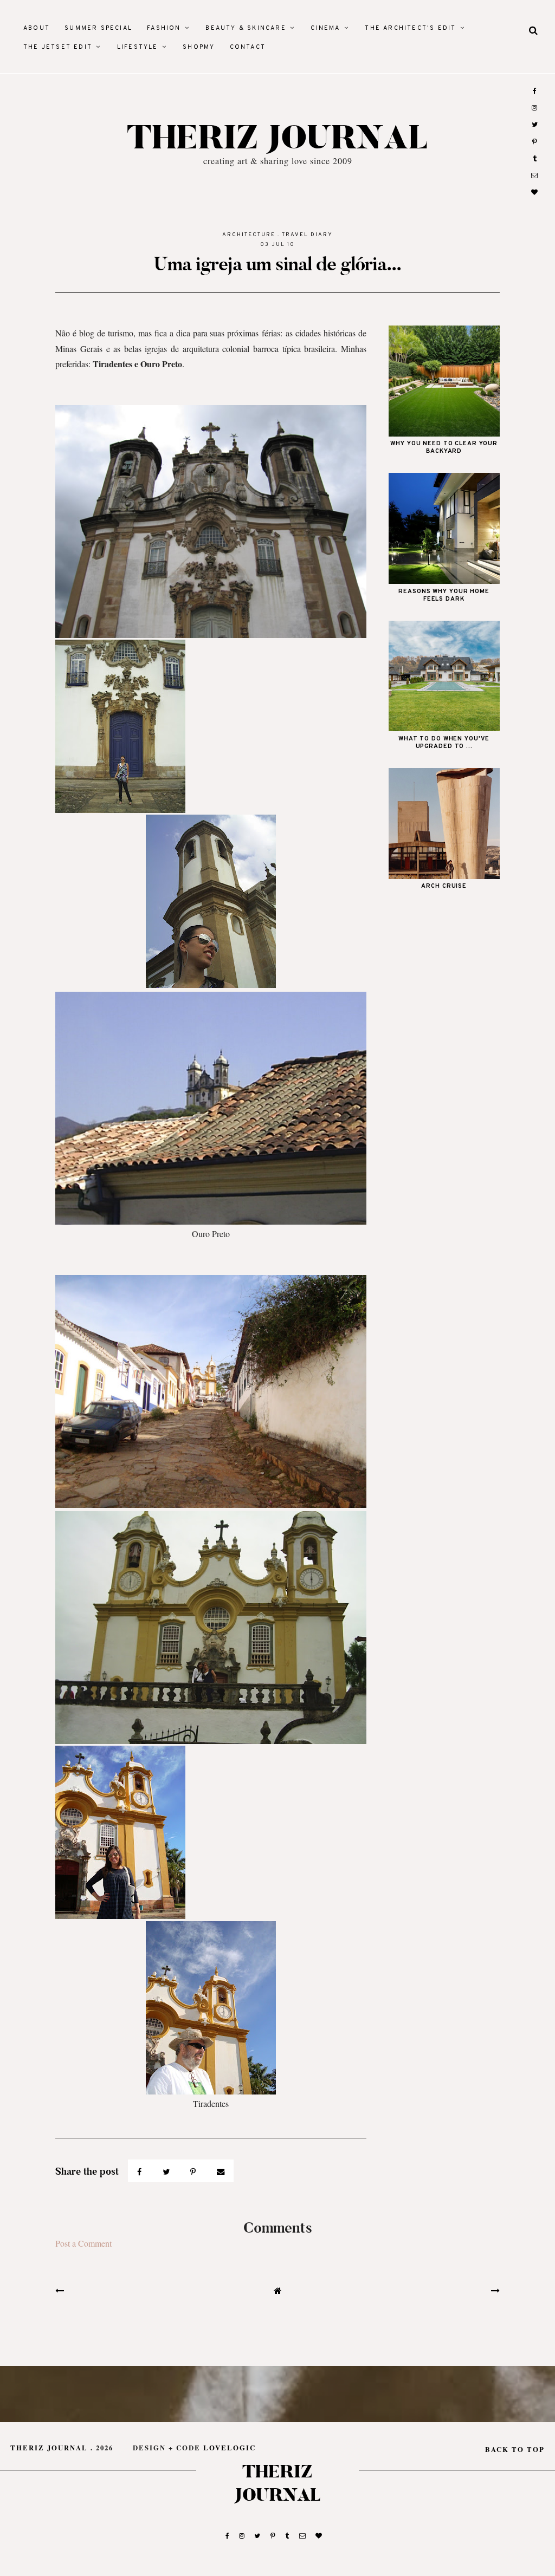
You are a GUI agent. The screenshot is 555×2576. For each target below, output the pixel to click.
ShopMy (199, 47)
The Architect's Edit (410, 28)
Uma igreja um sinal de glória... (277, 264)
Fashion (164, 28)
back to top (515, 2449)
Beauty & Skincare (246, 28)
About (37, 28)
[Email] (221, 2171)
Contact (248, 47)
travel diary (307, 235)
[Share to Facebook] (141, 2171)
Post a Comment (83, 2243)
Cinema (325, 28)
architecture (249, 235)
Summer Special (98, 28)
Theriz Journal (278, 139)
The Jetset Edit (58, 47)
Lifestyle (138, 47)
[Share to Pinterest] (194, 2171)
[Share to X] (167, 2171)
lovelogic (230, 2448)
